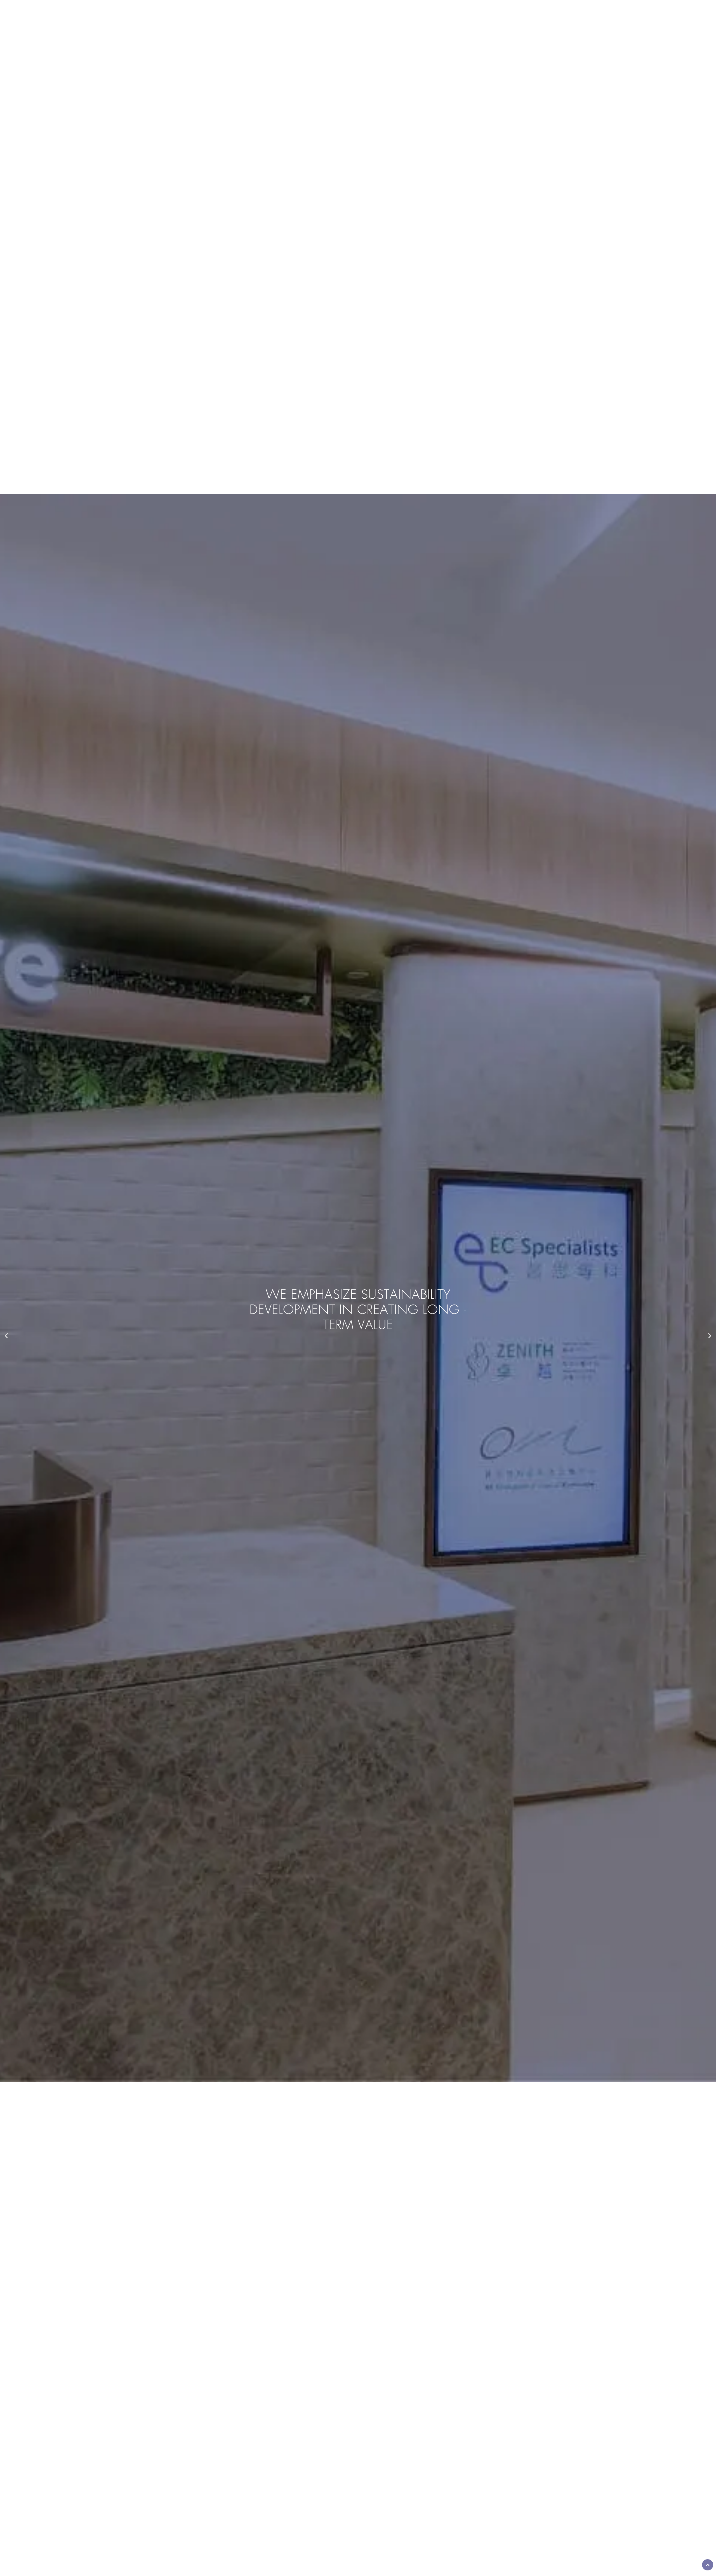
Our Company (306, 42)
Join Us (412, 42)
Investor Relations (363, 42)
